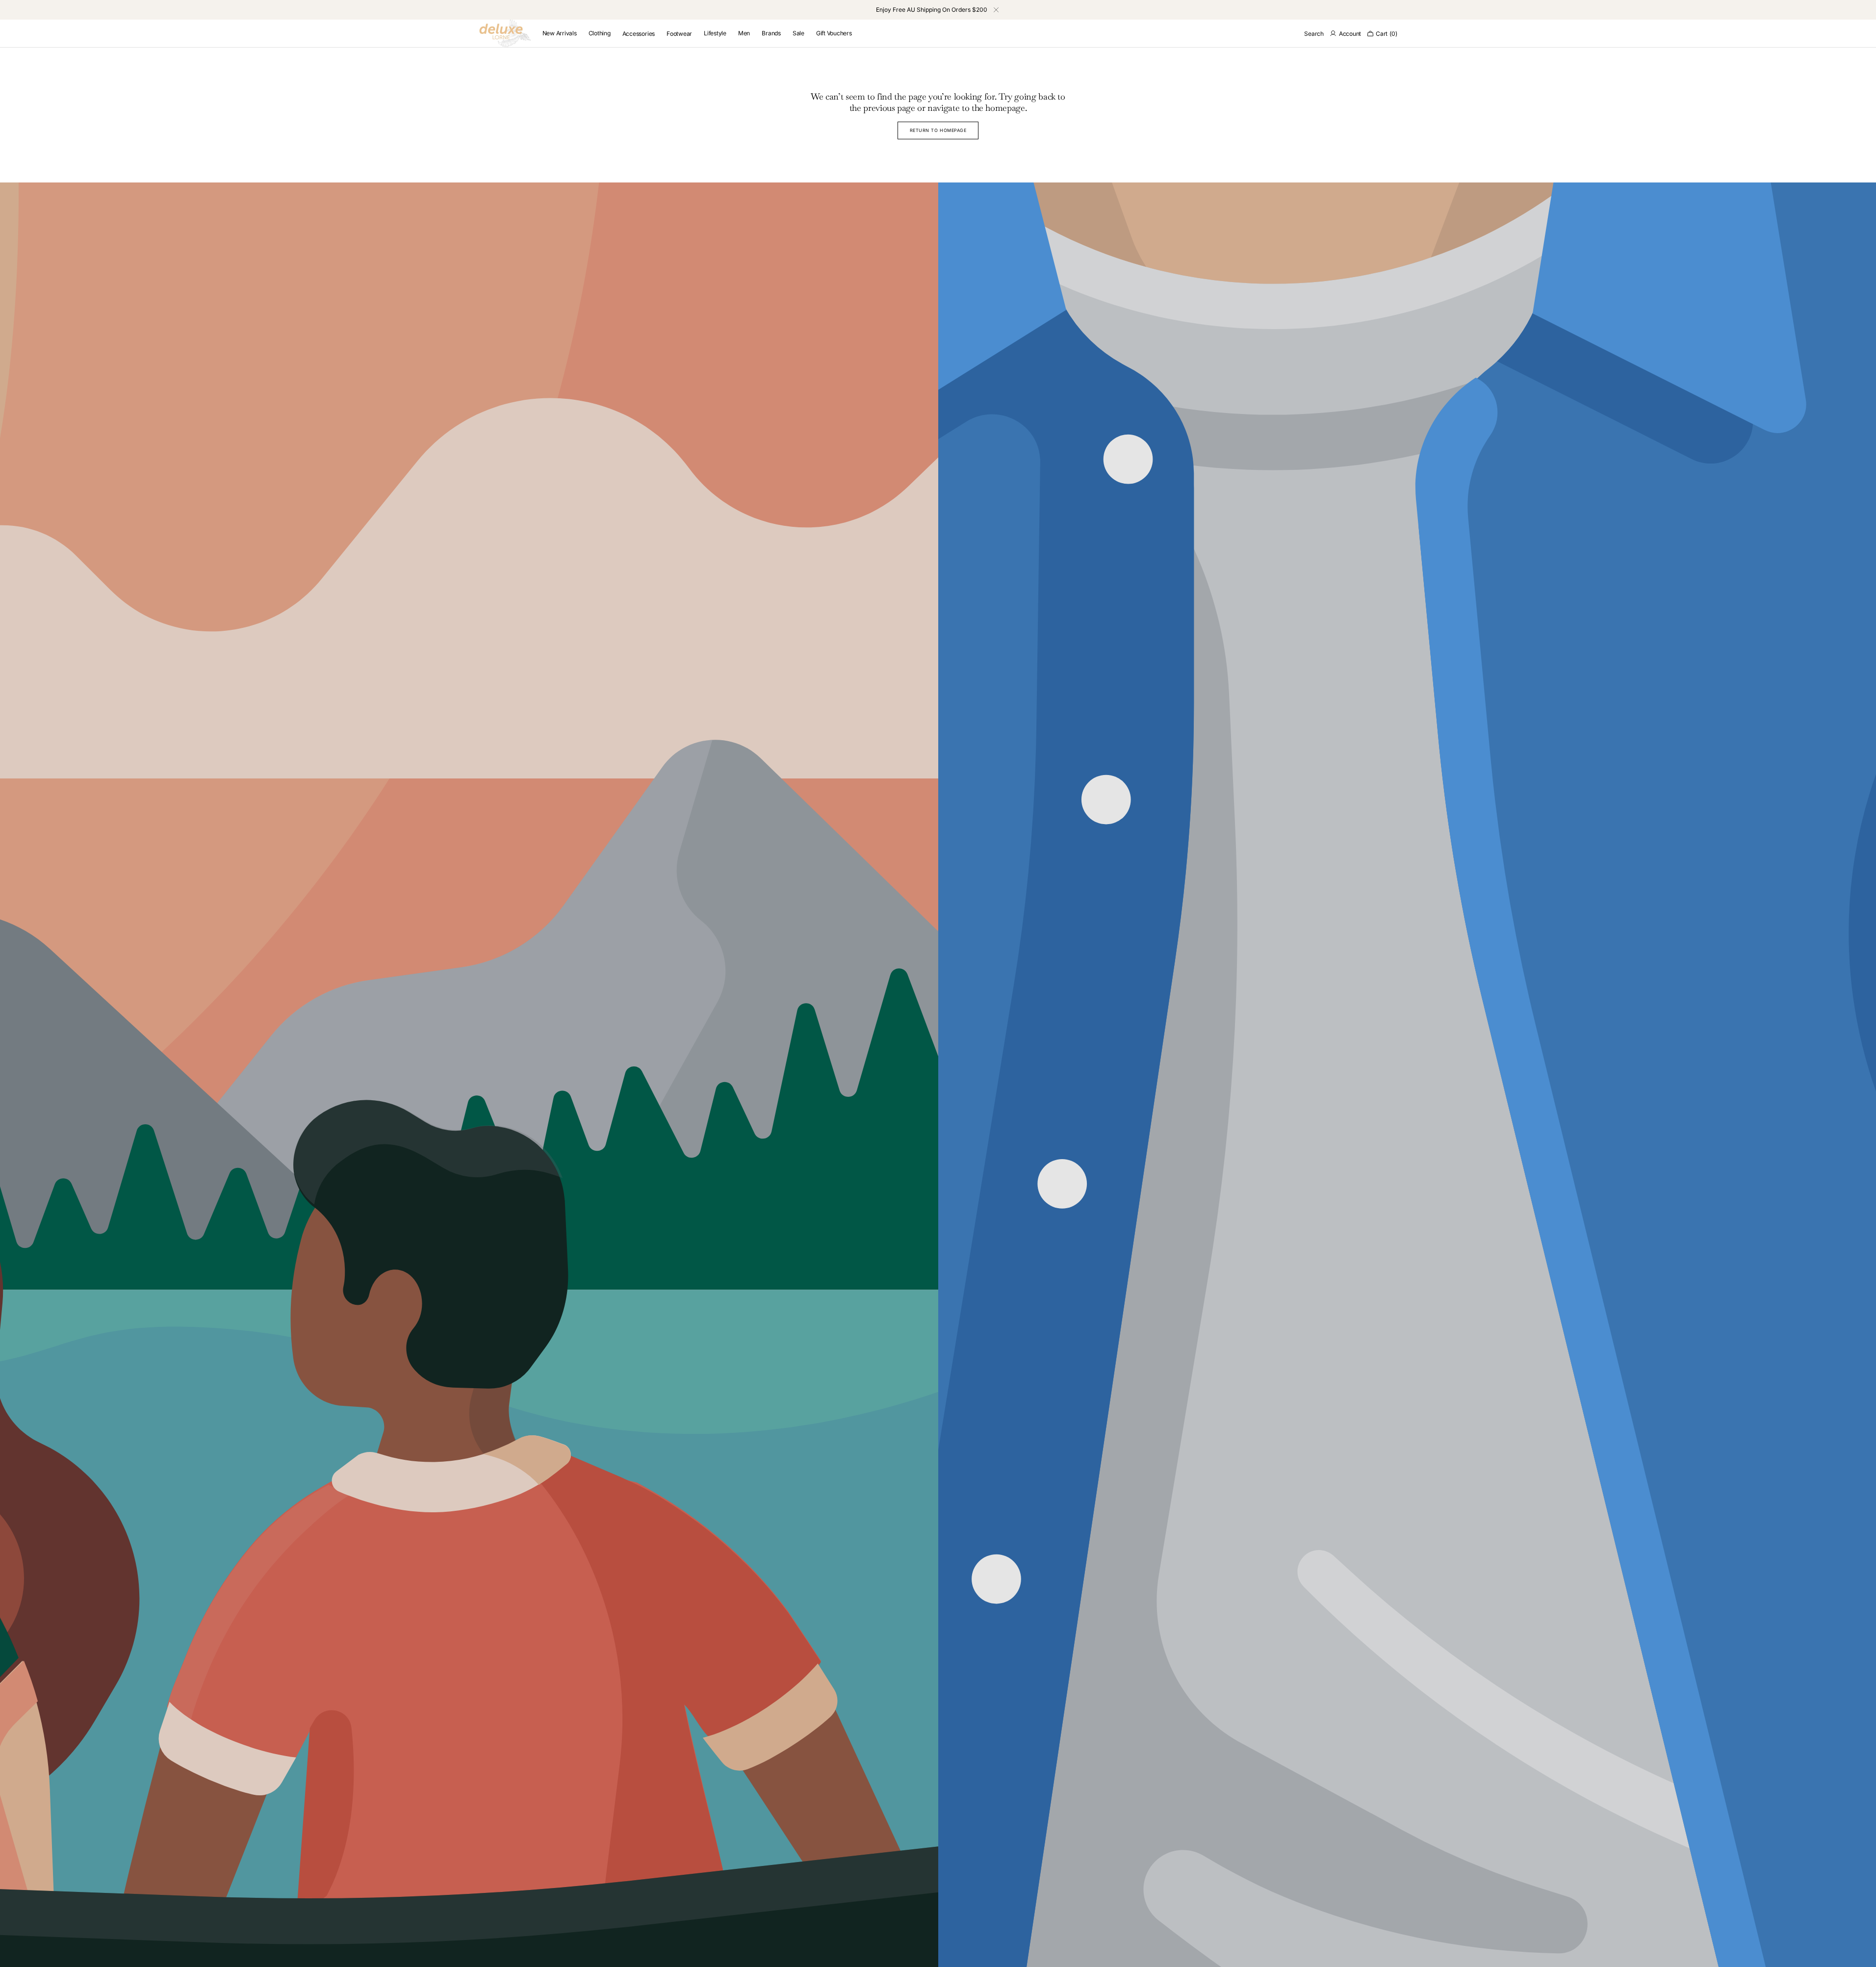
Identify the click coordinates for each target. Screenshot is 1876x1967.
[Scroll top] (1861, 1952)
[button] (1314, 34)
